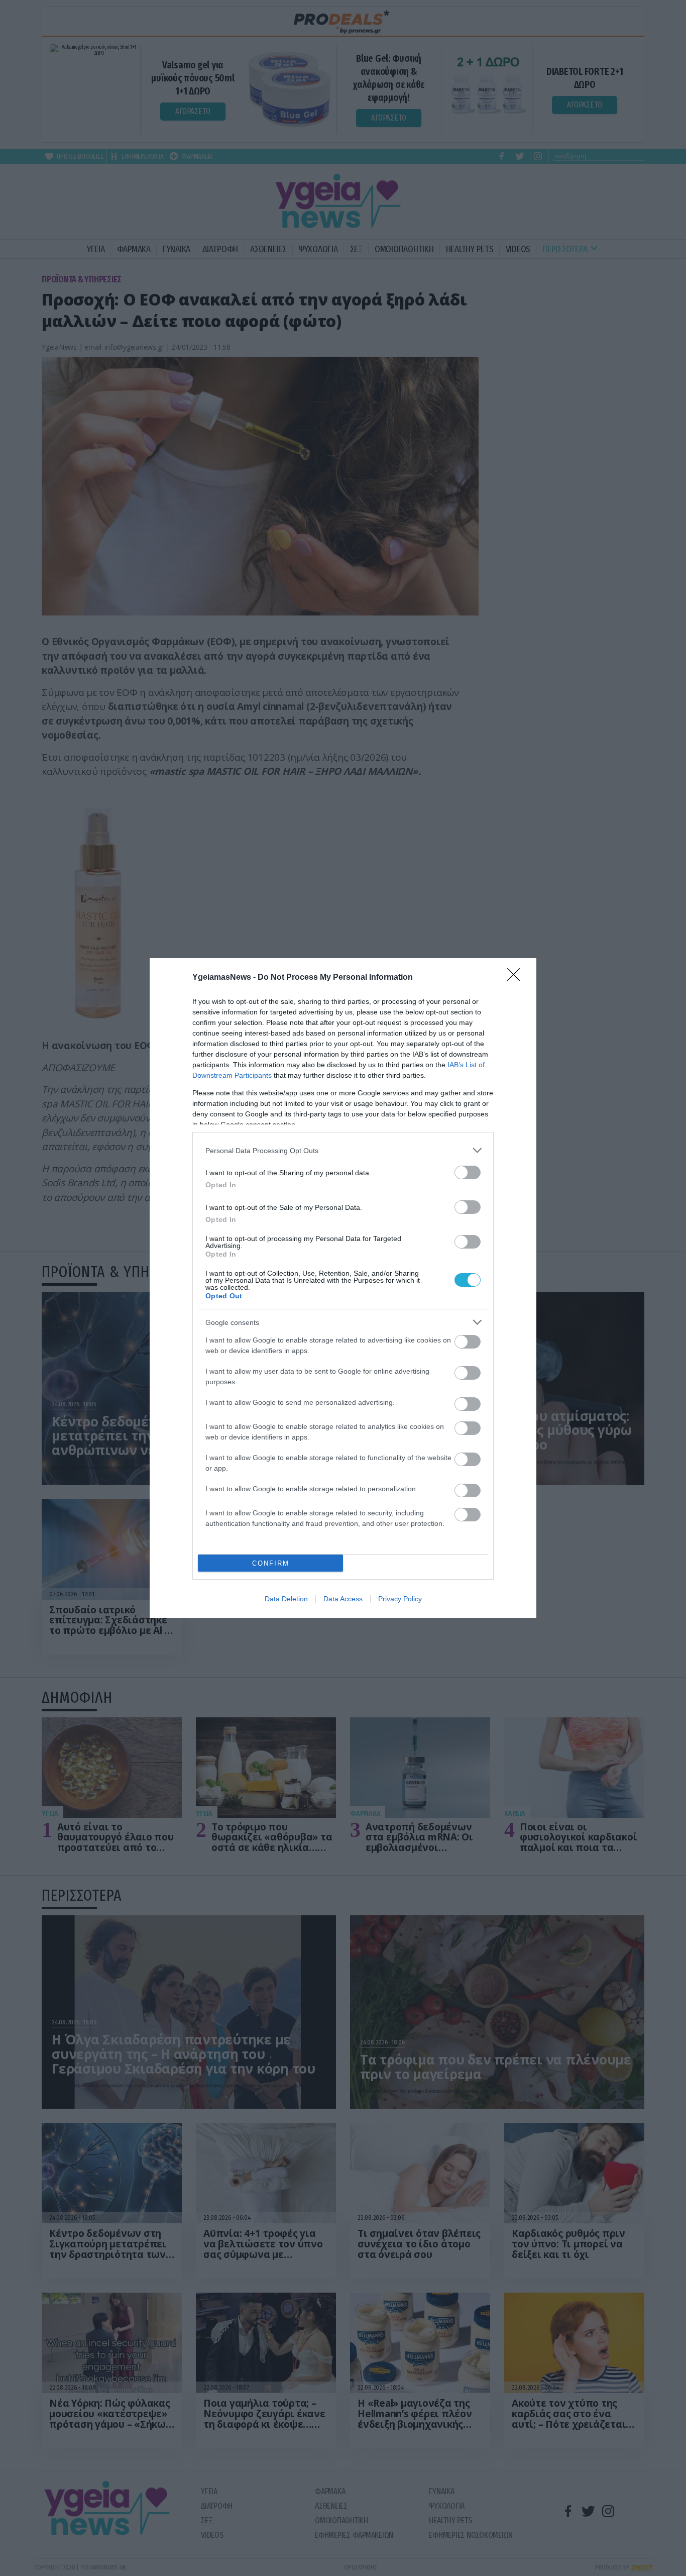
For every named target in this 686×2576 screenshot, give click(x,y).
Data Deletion (286, 1599)
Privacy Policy (400, 1599)
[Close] (517, 978)
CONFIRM (271, 1563)
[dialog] (343, 1288)
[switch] (468, 1172)
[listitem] (343, 1150)
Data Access (343, 1599)
